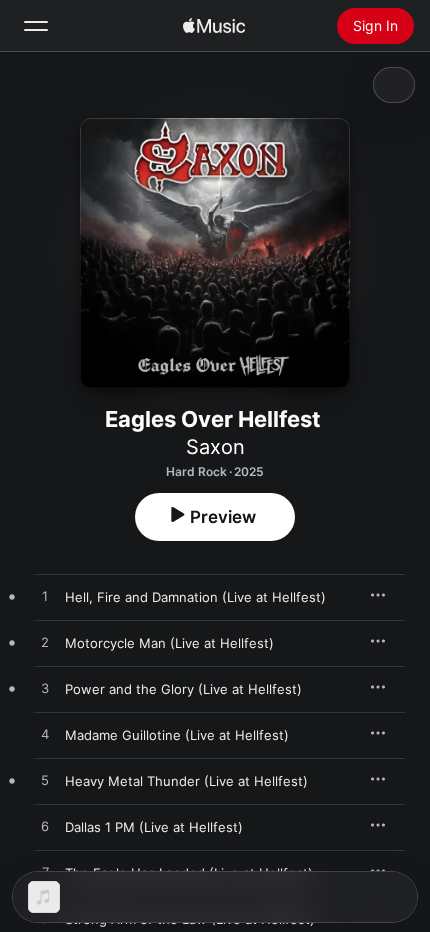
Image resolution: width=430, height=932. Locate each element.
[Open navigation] (36, 26)
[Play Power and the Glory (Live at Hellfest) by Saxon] (45, 689)
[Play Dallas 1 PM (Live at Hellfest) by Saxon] (45, 827)
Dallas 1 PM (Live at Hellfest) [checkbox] (154, 827)
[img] (214, 26)
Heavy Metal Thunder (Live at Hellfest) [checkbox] (186, 781)
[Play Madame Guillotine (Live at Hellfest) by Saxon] (45, 735)
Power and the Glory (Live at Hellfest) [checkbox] (183, 689)
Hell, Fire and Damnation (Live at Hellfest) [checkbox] (195, 597)
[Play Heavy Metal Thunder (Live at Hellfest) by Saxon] (45, 781)
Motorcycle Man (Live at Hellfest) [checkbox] (169, 643)
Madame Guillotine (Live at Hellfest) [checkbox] (177, 735)
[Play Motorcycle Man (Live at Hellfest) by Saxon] (45, 643)
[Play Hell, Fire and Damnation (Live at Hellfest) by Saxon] (45, 597)
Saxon (215, 447)
